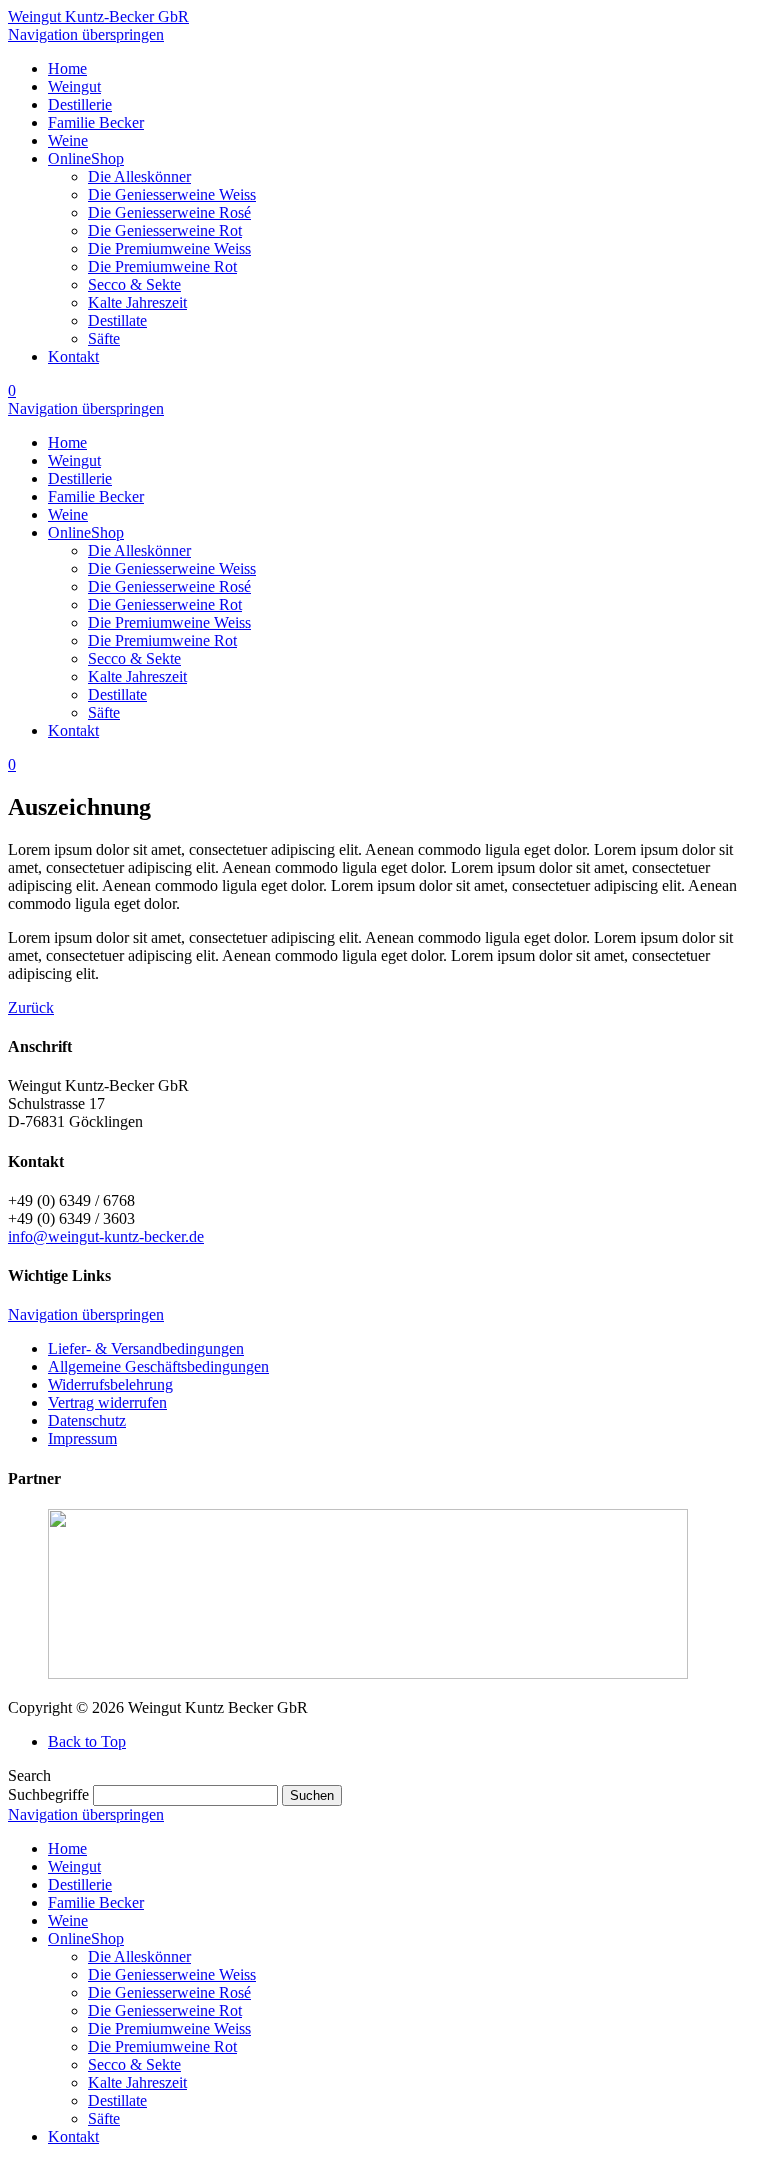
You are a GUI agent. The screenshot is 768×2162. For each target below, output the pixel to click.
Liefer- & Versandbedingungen (146, 1348)
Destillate (117, 2100)
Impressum (82, 1438)
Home (67, 1848)
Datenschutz (87, 1420)
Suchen (312, 1795)
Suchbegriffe (48, 1794)
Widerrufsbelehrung (110, 1384)
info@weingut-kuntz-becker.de (106, 1236)
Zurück (31, 1007)
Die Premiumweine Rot (162, 2046)
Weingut (74, 1866)
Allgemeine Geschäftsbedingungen (158, 1366)
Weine (68, 1920)
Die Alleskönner (139, 1956)
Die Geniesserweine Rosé (169, 1992)
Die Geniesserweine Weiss (172, 1974)
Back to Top (87, 1741)
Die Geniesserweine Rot (165, 2010)
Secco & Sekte (134, 2064)
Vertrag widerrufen (107, 1402)
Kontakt (73, 2136)
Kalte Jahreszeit (137, 2082)
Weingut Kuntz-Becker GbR (98, 16)
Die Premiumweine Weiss (169, 2028)
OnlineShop (86, 1938)
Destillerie (80, 1884)
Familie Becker (96, 1902)
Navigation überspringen (86, 34)
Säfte (104, 2118)
